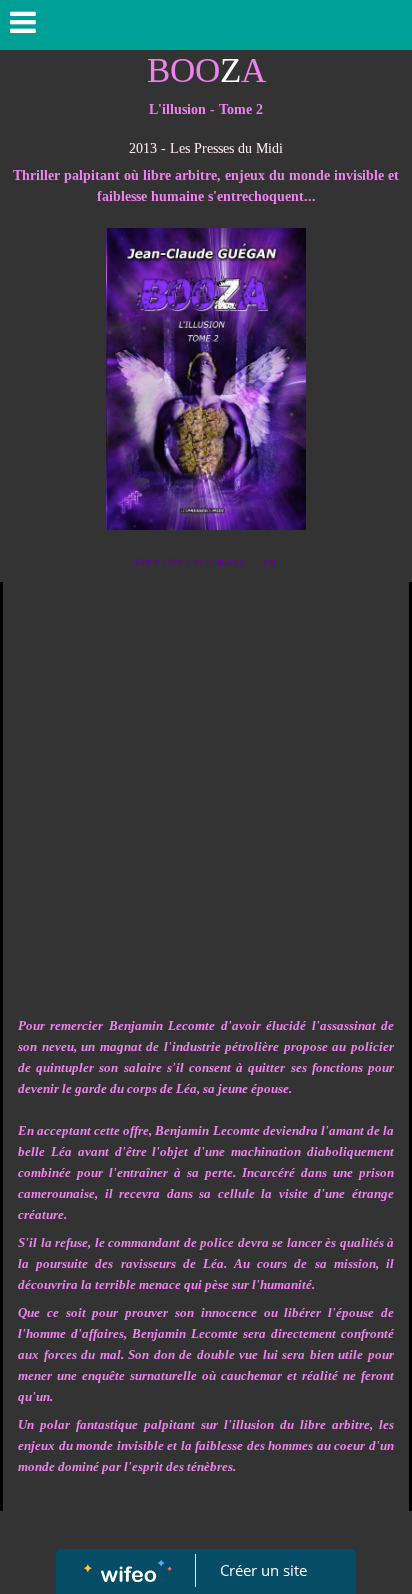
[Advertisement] (206, 798)
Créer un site (263, 1570)
